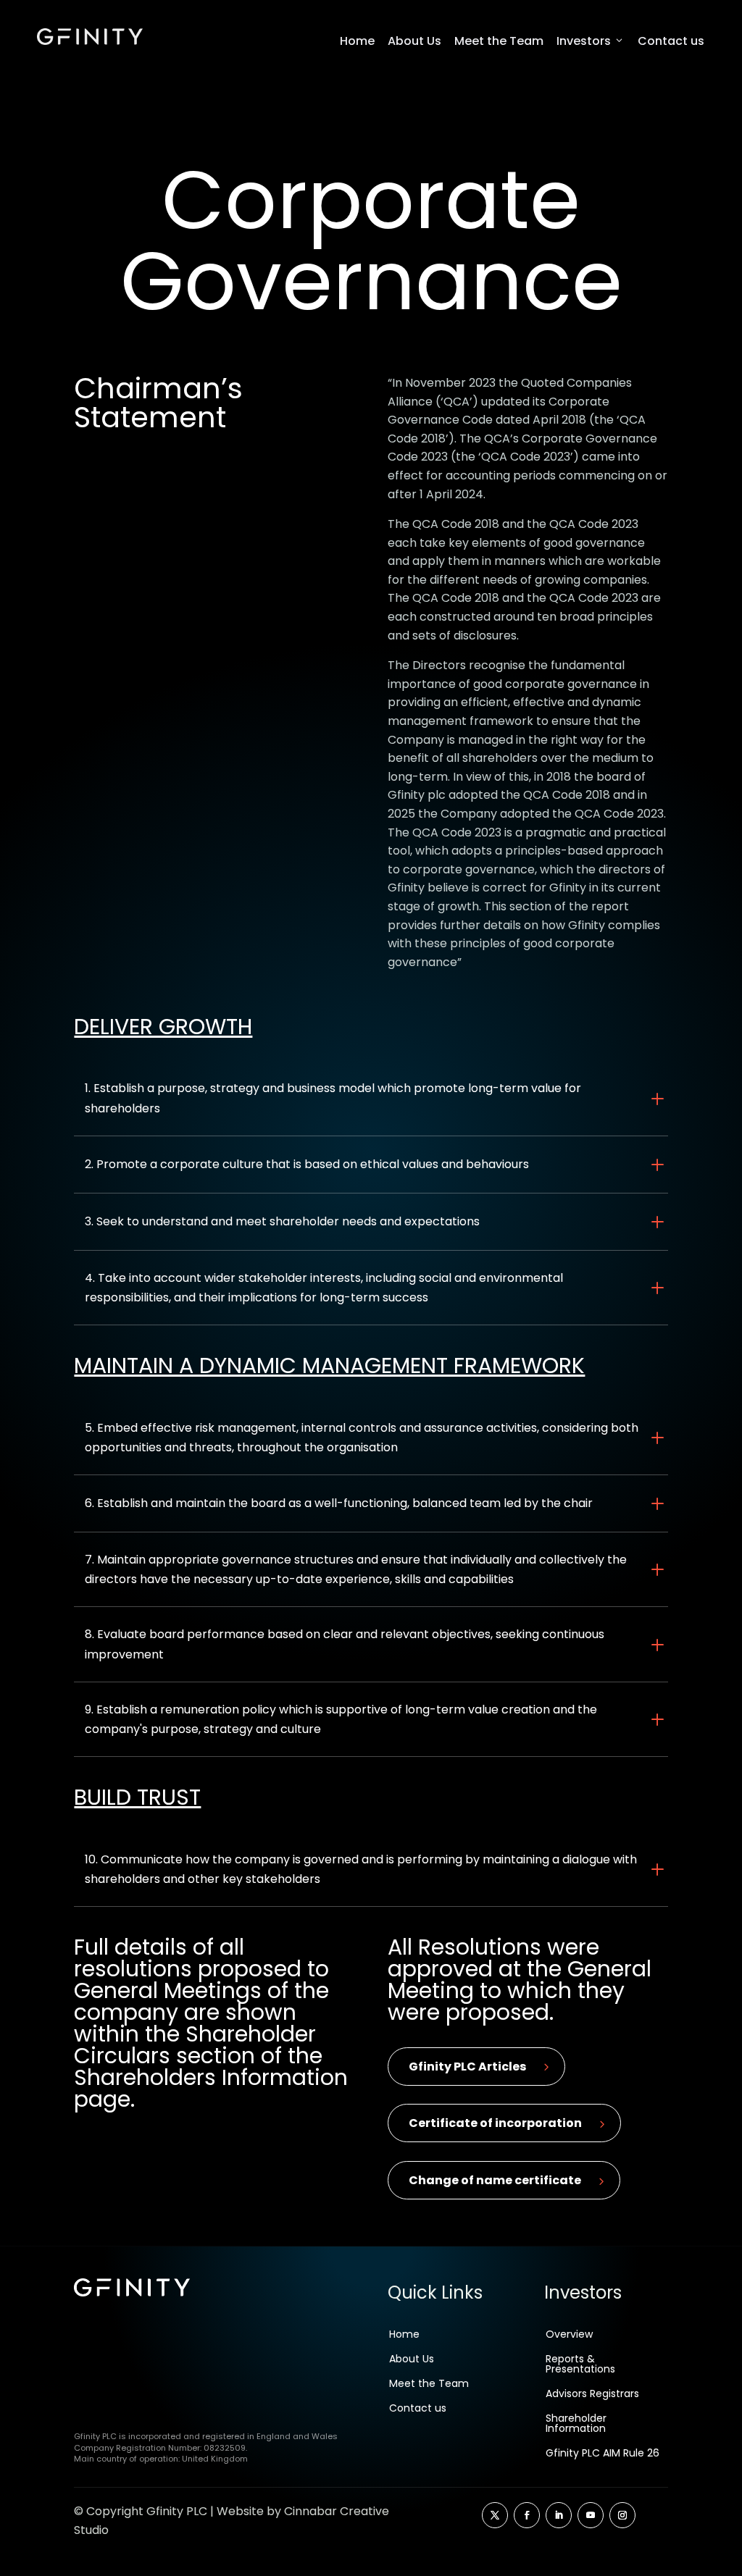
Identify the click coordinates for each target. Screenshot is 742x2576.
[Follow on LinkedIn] (559, 2515)
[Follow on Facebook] (527, 2515)
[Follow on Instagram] (622, 2515)
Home (357, 41)
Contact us (671, 41)
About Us (414, 41)
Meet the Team (499, 41)
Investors (584, 41)
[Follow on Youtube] (591, 2515)
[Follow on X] (495, 2515)
